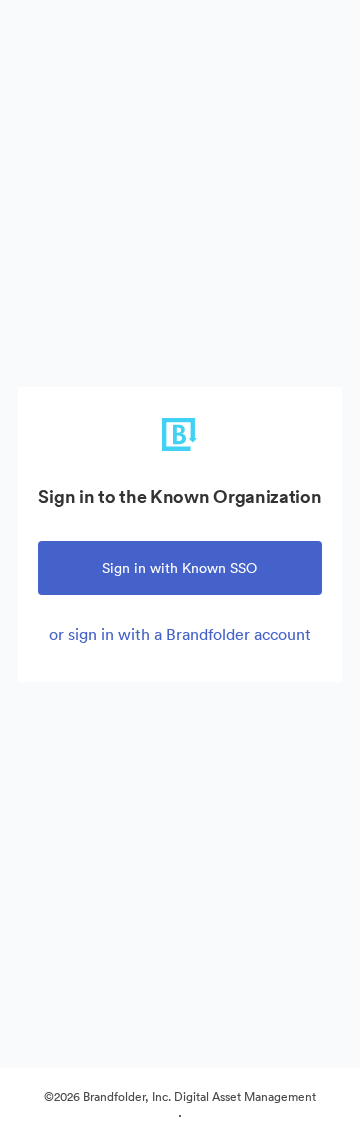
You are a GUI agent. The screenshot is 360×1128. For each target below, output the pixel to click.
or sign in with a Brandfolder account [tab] (180, 634)
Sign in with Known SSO (179, 568)
